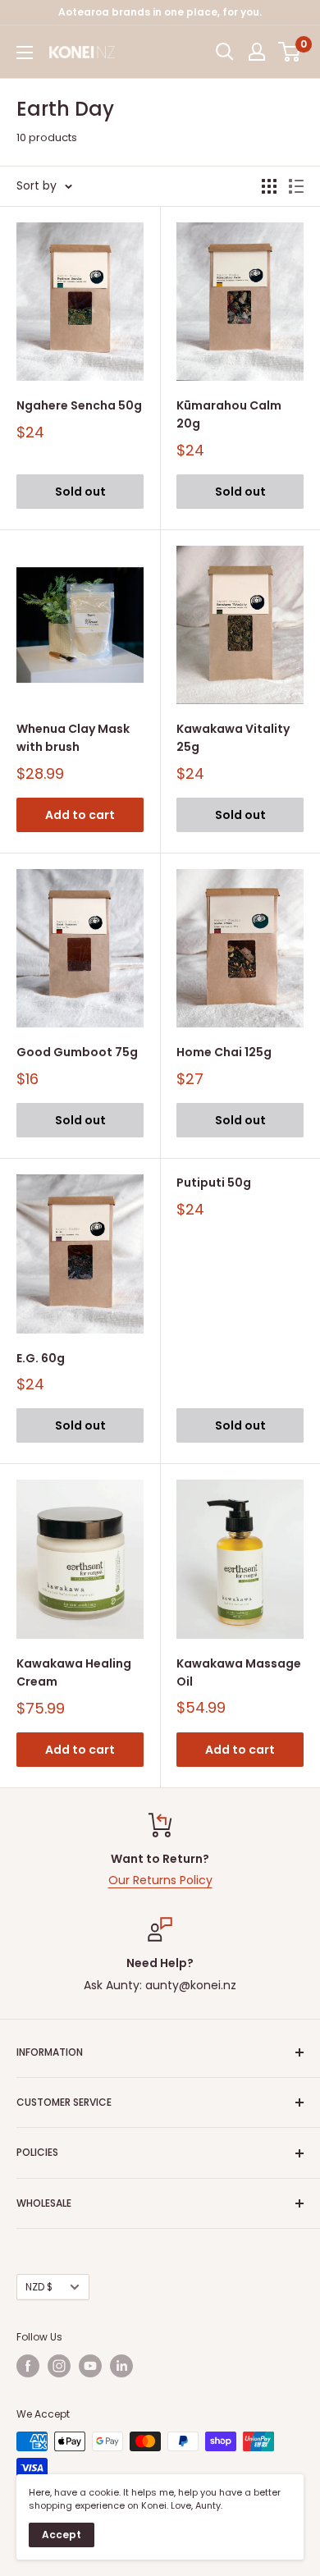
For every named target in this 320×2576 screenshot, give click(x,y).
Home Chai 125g (224, 1052)
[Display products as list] (296, 186)
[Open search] (225, 52)
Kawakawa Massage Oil (239, 1672)
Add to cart (80, 815)
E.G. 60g (41, 1358)
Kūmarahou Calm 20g (229, 414)
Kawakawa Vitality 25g (233, 738)
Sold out (80, 492)
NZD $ (39, 2287)
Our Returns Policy (160, 1880)
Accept (62, 2535)
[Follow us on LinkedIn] (121, 2366)
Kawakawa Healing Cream (74, 1672)
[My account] (257, 52)
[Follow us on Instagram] (59, 2366)
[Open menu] (25, 53)
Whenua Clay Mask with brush (73, 738)
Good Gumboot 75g (77, 1052)
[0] (290, 52)
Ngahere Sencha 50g (79, 405)
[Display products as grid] (269, 186)
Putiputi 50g (214, 1183)
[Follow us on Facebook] (28, 2366)
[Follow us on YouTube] (90, 2366)
